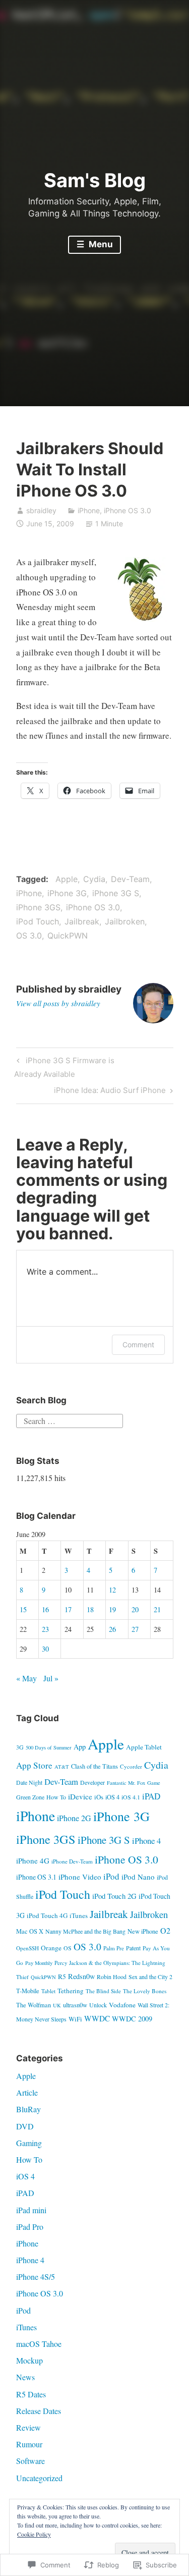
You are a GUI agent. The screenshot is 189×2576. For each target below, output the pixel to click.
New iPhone (143, 1931)
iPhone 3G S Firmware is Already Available (64, 1067)
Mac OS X (30, 1931)
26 (112, 1629)
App (80, 1747)
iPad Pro (30, 2227)
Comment (138, 1345)
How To (56, 1797)
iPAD (151, 1796)
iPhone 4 (146, 1841)
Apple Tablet (144, 1747)
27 (135, 1629)
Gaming (29, 2143)
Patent (133, 1948)
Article (27, 2092)
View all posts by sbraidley (58, 1003)
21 (157, 1609)
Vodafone (122, 2005)
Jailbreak (82, 921)
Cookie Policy (34, 2534)
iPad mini (31, 2210)
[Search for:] (70, 1419)
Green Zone (30, 1797)
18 (90, 1609)
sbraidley (41, 510)
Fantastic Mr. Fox (126, 1783)
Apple (67, 879)
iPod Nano (138, 1877)
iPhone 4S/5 (36, 2277)
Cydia (94, 879)
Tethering (71, 1991)
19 (112, 1609)
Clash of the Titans (94, 1766)
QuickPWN (68, 936)
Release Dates (39, 2411)
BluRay (28, 2109)
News (25, 2377)
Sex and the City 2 (150, 1977)
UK (57, 2005)
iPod (111, 1876)
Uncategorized (39, 2478)
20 (135, 1609)
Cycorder (131, 1766)
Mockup (29, 2360)
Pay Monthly (39, 1963)
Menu (100, 244)
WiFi (75, 2019)
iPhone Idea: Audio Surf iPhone (110, 1092)
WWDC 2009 (132, 2019)
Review (28, 2427)
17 (68, 1609)
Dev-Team (130, 879)
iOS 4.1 (131, 1797)
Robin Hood (112, 1977)
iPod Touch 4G (47, 1915)
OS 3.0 (29, 936)
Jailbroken (125, 921)
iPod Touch (38, 921)
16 (45, 1609)
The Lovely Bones (145, 1991)
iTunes (79, 1915)
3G (20, 1747)
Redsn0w (81, 1976)
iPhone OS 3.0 (128, 510)
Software (30, 2461)
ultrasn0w (75, 2005)
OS (68, 1948)
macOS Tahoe (39, 2344)
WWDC (97, 2018)
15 (23, 1609)
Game (154, 1783)
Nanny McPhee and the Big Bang (85, 1931)
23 (45, 1629)
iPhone (89, 510)
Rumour (29, 2444)
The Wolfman (34, 2005)
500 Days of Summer (49, 1747)
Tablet (48, 1991)
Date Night (29, 1782)
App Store (34, 1765)
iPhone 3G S (116, 893)
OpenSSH (27, 1948)
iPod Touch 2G (114, 1896)
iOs (99, 1797)
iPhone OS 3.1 (36, 1877)
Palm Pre (114, 1948)
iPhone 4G (33, 1860)
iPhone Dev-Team (72, 1861)
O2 (165, 1930)
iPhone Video (80, 1877)
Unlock (98, 2005)
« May (26, 1678)
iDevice (80, 1796)
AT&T (62, 1767)
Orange (51, 1948)
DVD (25, 2126)
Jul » (51, 1678)
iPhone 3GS (38, 907)
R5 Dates (31, 2394)
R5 (62, 1977)
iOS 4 (112, 1797)
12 (112, 1590)
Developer (92, 1782)
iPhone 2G (74, 1818)
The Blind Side (103, 1991)
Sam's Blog (95, 180)
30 (45, 1649)
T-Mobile (28, 1991)
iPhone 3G (67, 893)
